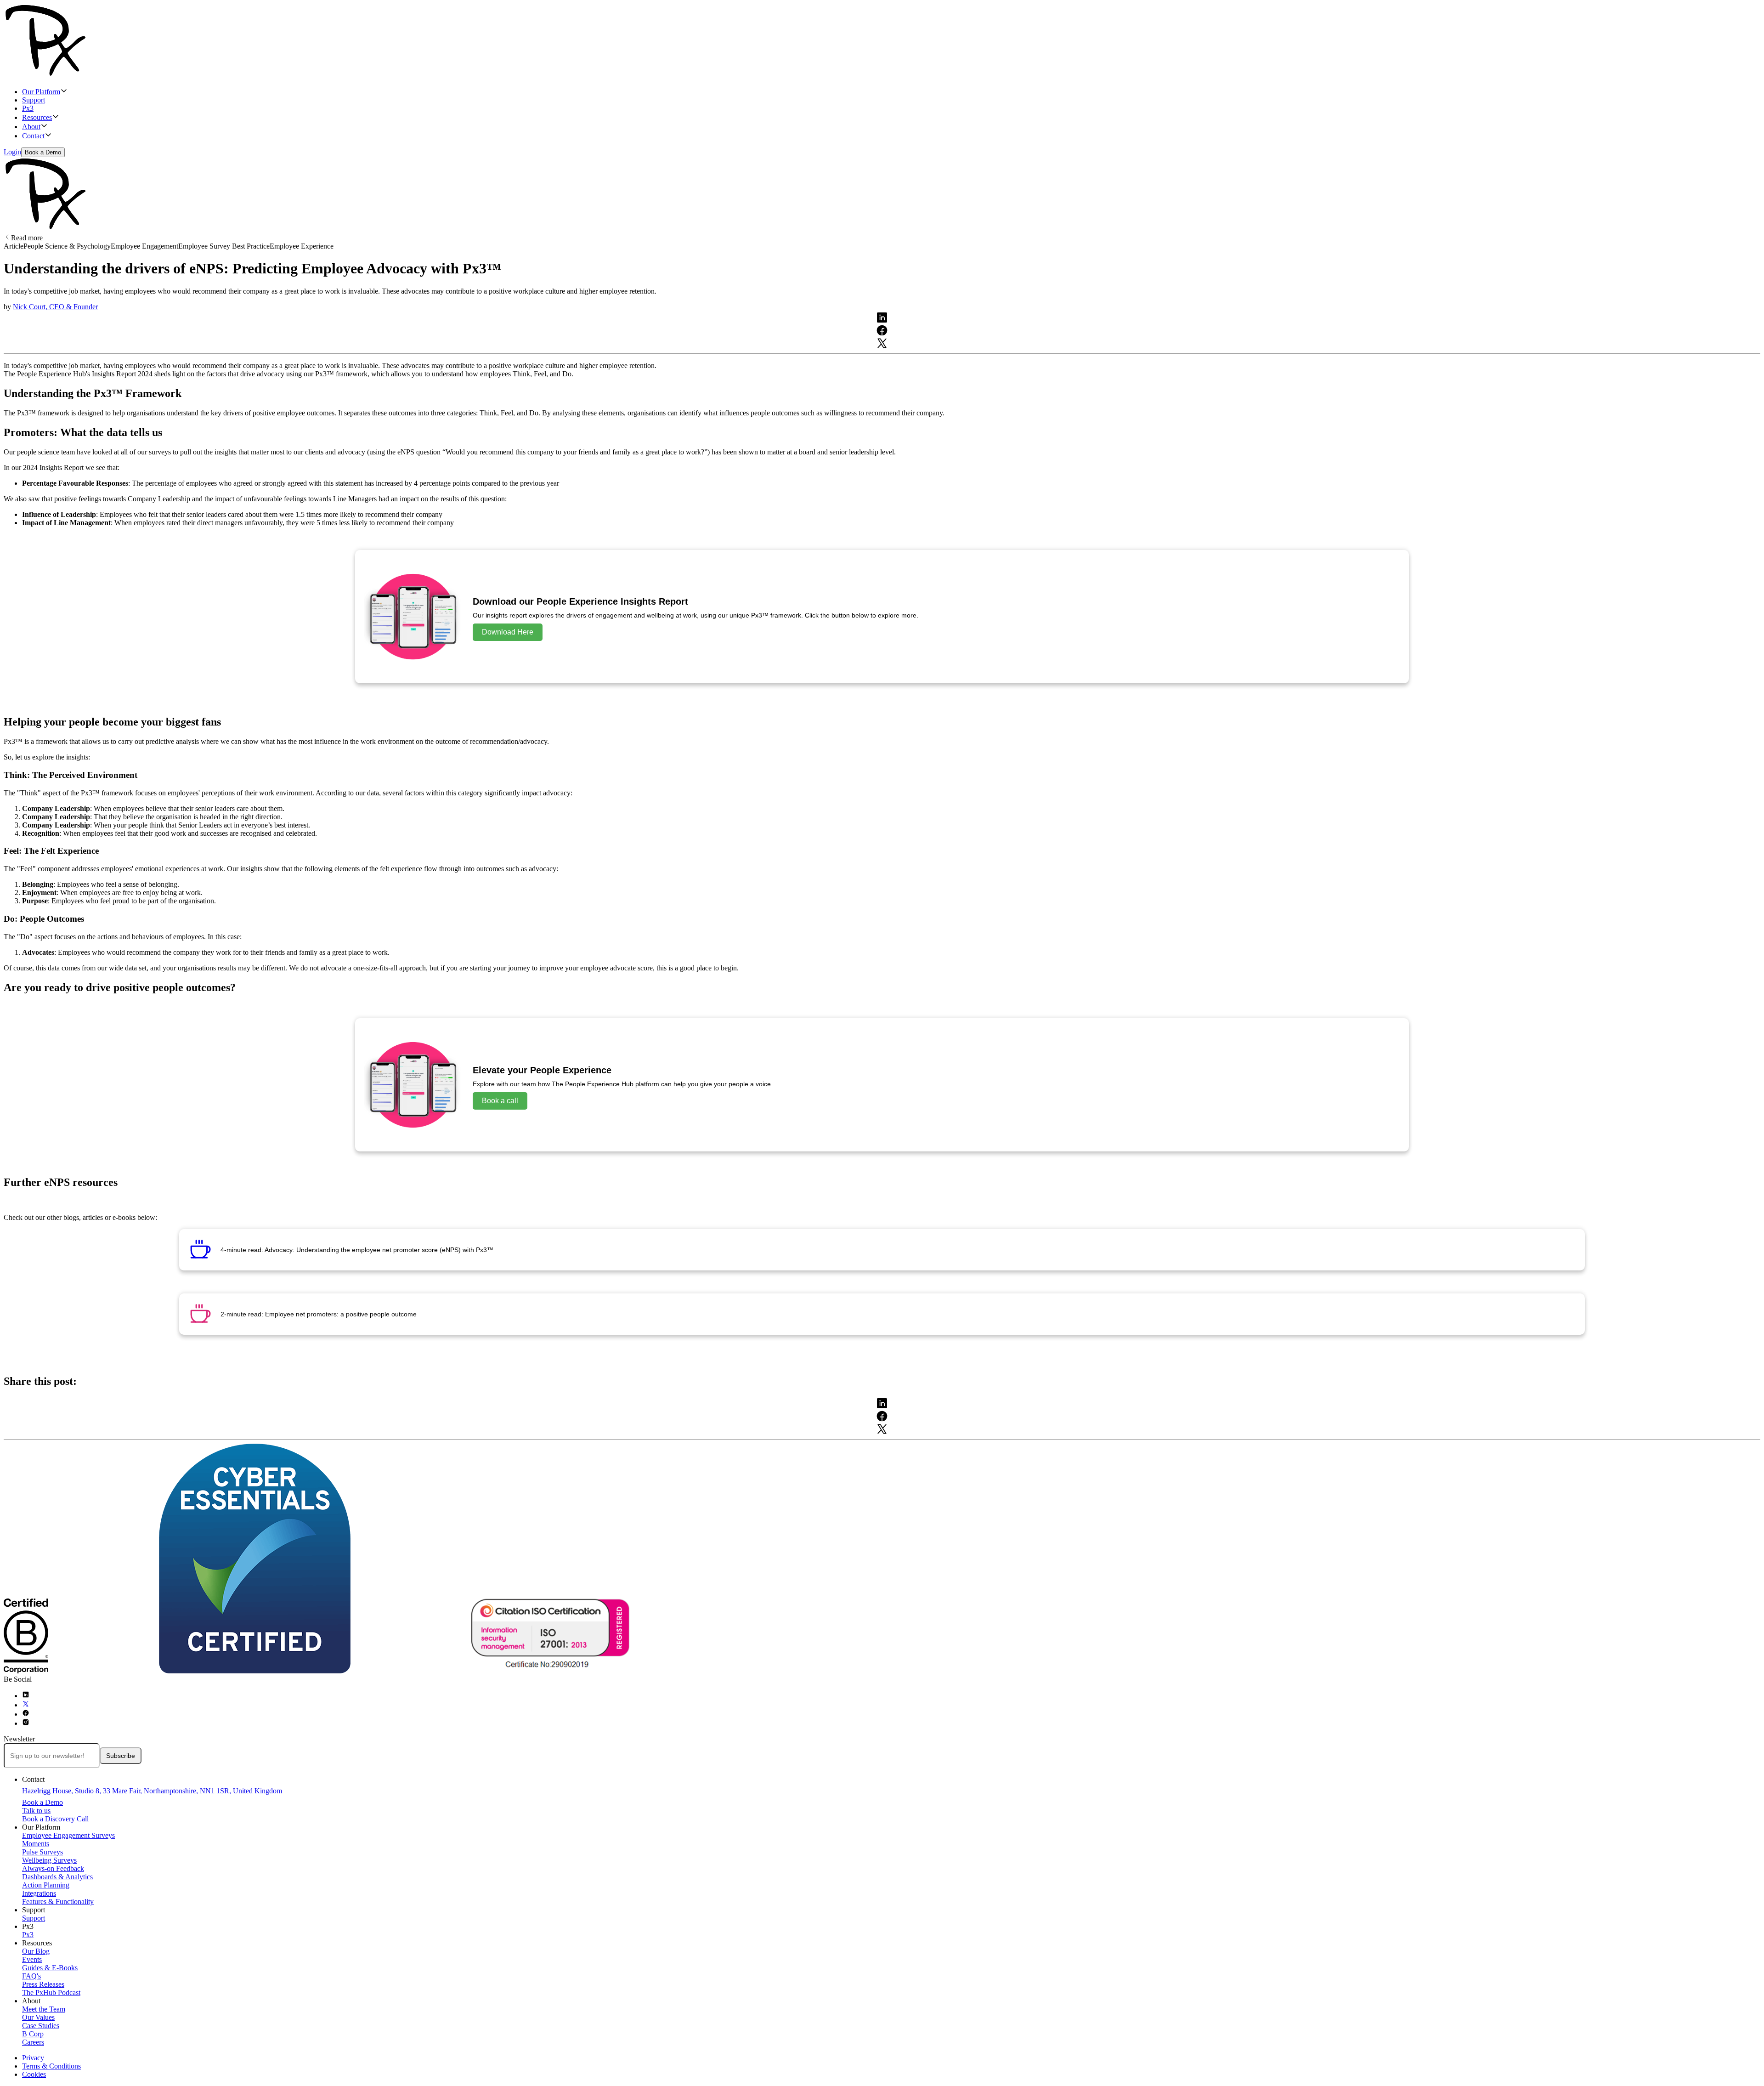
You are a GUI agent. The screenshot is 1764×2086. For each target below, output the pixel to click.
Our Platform (41, 92)
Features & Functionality (58, 1902)
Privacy (33, 2058)
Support (34, 100)
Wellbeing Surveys (49, 1860)
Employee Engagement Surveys (68, 1835)
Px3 (28, 108)
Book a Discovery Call (55, 1819)
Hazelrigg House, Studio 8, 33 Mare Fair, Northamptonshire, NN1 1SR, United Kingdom (152, 1791)
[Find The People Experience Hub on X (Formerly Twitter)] (26, 1705)
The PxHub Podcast (51, 1992)
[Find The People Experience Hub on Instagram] (26, 1723)
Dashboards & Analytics (57, 1877)
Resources (37, 117)
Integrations (39, 1893)
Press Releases (43, 1984)
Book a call (500, 1101)
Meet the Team (44, 2009)
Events (32, 1959)
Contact (33, 136)
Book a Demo (43, 152)
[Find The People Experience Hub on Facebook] (26, 1714)
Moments (36, 1844)
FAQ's (31, 1976)
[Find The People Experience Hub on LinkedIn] (26, 1696)
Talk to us (36, 1811)
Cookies (34, 2074)
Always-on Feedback (53, 1868)
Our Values (38, 2017)
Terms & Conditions (51, 2066)
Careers (33, 2042)
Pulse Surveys (42, 1852)
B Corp (33, 2034)
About (31, 127)
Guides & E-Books (50, 1968)
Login (12, 152)
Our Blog (36, 1951)
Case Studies (41, 2026)
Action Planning (46, 1885)
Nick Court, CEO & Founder (55, 307)
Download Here (508, 632)
